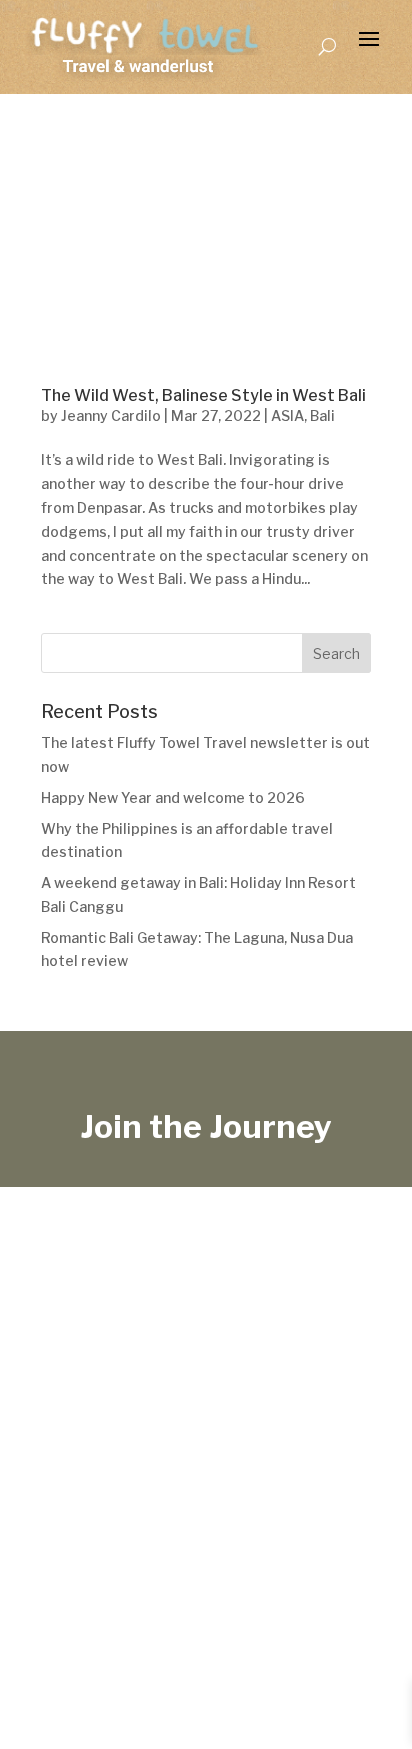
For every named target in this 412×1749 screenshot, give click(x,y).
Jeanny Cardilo (111, 415)
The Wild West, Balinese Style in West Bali (203, 395)
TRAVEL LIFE (76, 1571)
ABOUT (218, 1571)
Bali (322, 415)
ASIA (287, 415)
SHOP (159, 1571)
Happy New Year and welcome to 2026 (173, 797)
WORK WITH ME (320, 1571)
